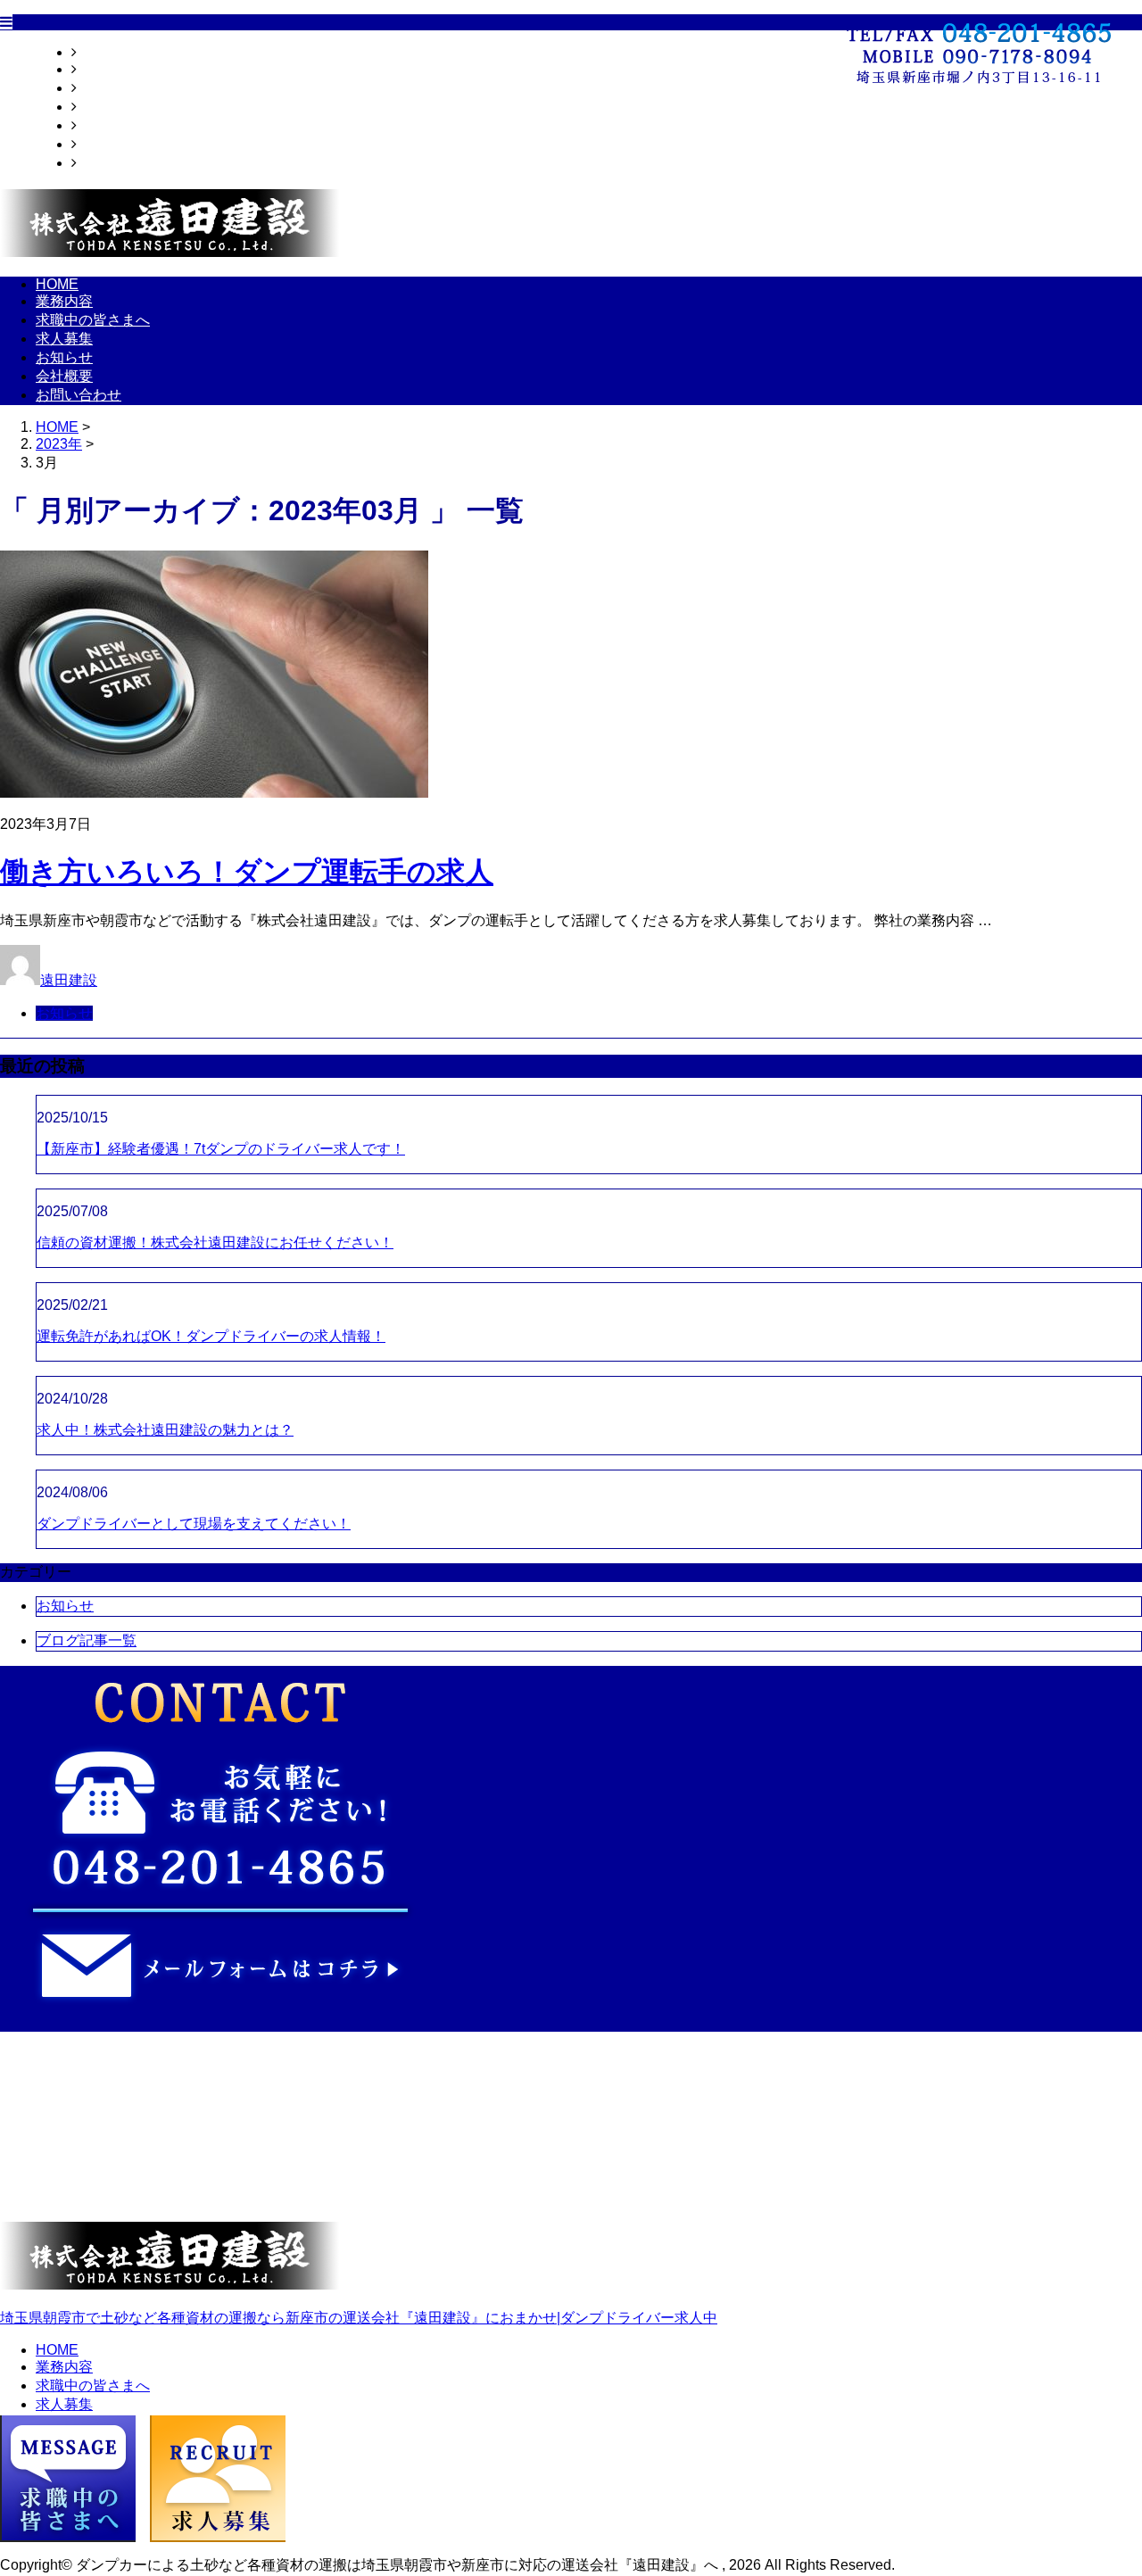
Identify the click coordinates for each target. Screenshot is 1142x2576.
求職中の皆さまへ (134, 88)
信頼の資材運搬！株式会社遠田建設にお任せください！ (215, 1242)
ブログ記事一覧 (87, 1640)
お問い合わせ (120, 163)
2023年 (59, 444)
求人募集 (105, 107)
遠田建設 (69, 980)
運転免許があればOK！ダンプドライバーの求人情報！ (211, 1336)
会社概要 (105, 144)
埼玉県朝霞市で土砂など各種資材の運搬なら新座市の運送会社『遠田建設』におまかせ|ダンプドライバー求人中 (359, 2318)
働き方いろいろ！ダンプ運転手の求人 (247, 872)
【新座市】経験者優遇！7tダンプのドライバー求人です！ (221, 1149)
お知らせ (105, 125)
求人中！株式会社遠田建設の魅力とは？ (165, 1430)
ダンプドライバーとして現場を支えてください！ (194, 1524)
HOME (98, 52)
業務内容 (105, 69)
